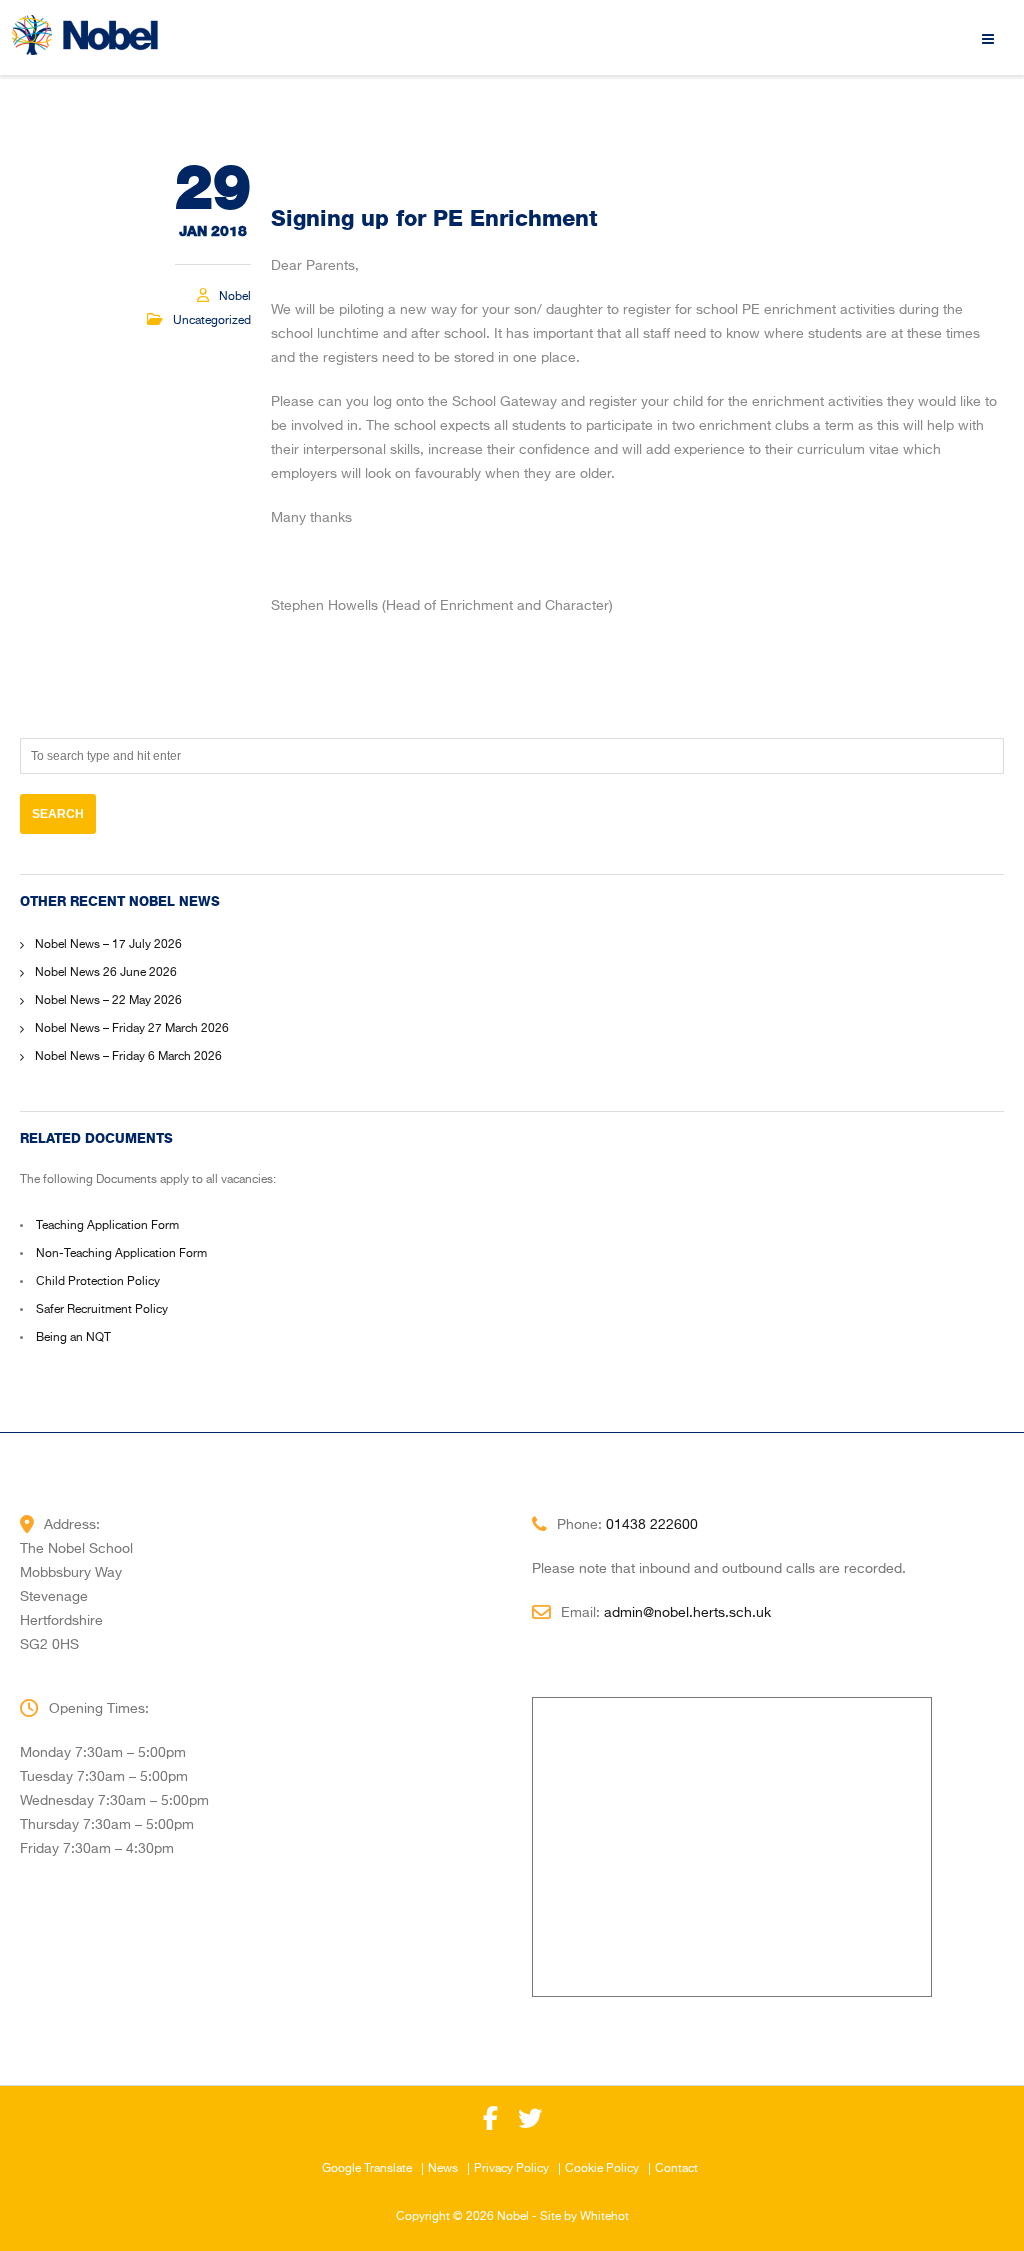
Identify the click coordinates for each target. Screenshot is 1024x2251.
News (443, 2169)
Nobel (513, 2217)
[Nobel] (85, 35)
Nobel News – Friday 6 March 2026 (128, 1057)
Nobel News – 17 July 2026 (108, 945)
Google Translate (367, 2169)
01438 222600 (652, 1525)
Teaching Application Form (107, 1226)
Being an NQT (73, 1338)
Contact (676, 2169)
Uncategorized (212, 321)
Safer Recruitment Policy (102, 1310)
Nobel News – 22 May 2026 (108, 1001)
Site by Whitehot (584, 2217)
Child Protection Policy (98, 1282)
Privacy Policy (511, 2169)
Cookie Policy (602, 2169)
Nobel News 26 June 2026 (106, 973)
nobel (235, 297)
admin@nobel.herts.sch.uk (687, 1613)
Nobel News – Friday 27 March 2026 (132, 1029)
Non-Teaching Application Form (121, 1254)
